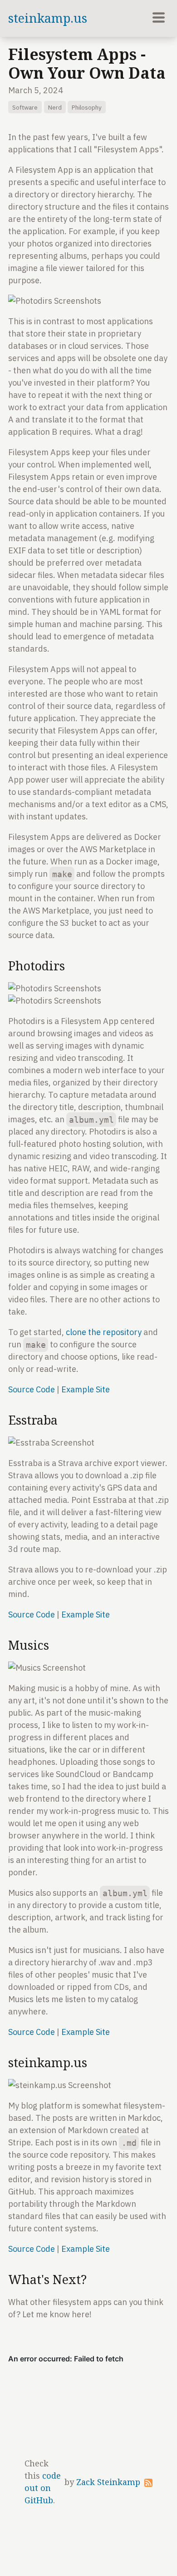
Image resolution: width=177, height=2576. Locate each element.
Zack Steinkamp (108, 2482)
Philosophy (87, 107)
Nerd (55, 107)
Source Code (32, 1389)
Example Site (86, 1389)
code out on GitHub (43, 2488)
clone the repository (104, 1332)
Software (25, 107)
